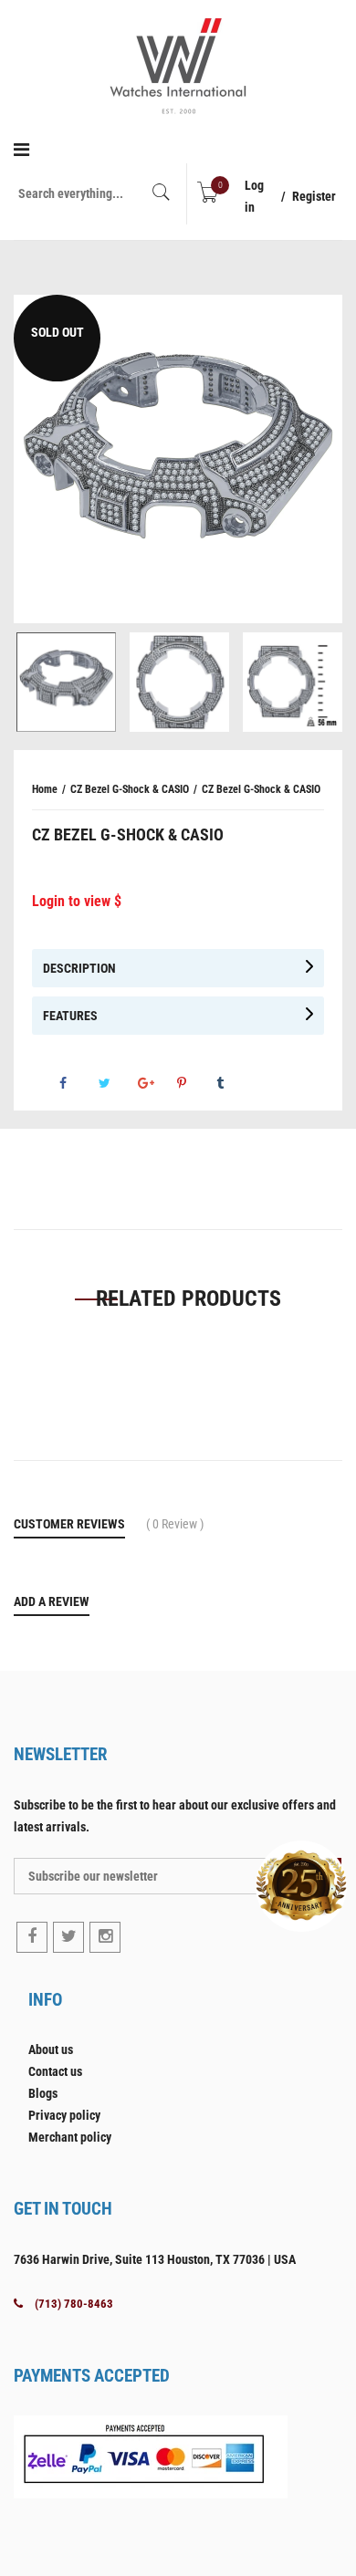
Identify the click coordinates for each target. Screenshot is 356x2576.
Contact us (55, 2071)
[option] (178, 459)
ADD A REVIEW (52, 1601)
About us (51, 2049)
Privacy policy (64, 2115)
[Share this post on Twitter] (117, 1083)
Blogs (43, 2093)
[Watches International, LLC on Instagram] (105, 1937)
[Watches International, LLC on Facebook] (32, 1937)
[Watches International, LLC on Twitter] (68, 1937)
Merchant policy (70, 2137)
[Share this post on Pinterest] (195, 1083)
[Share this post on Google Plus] (156, 1083)
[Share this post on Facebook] (78, 1083)
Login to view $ (77, 901)
